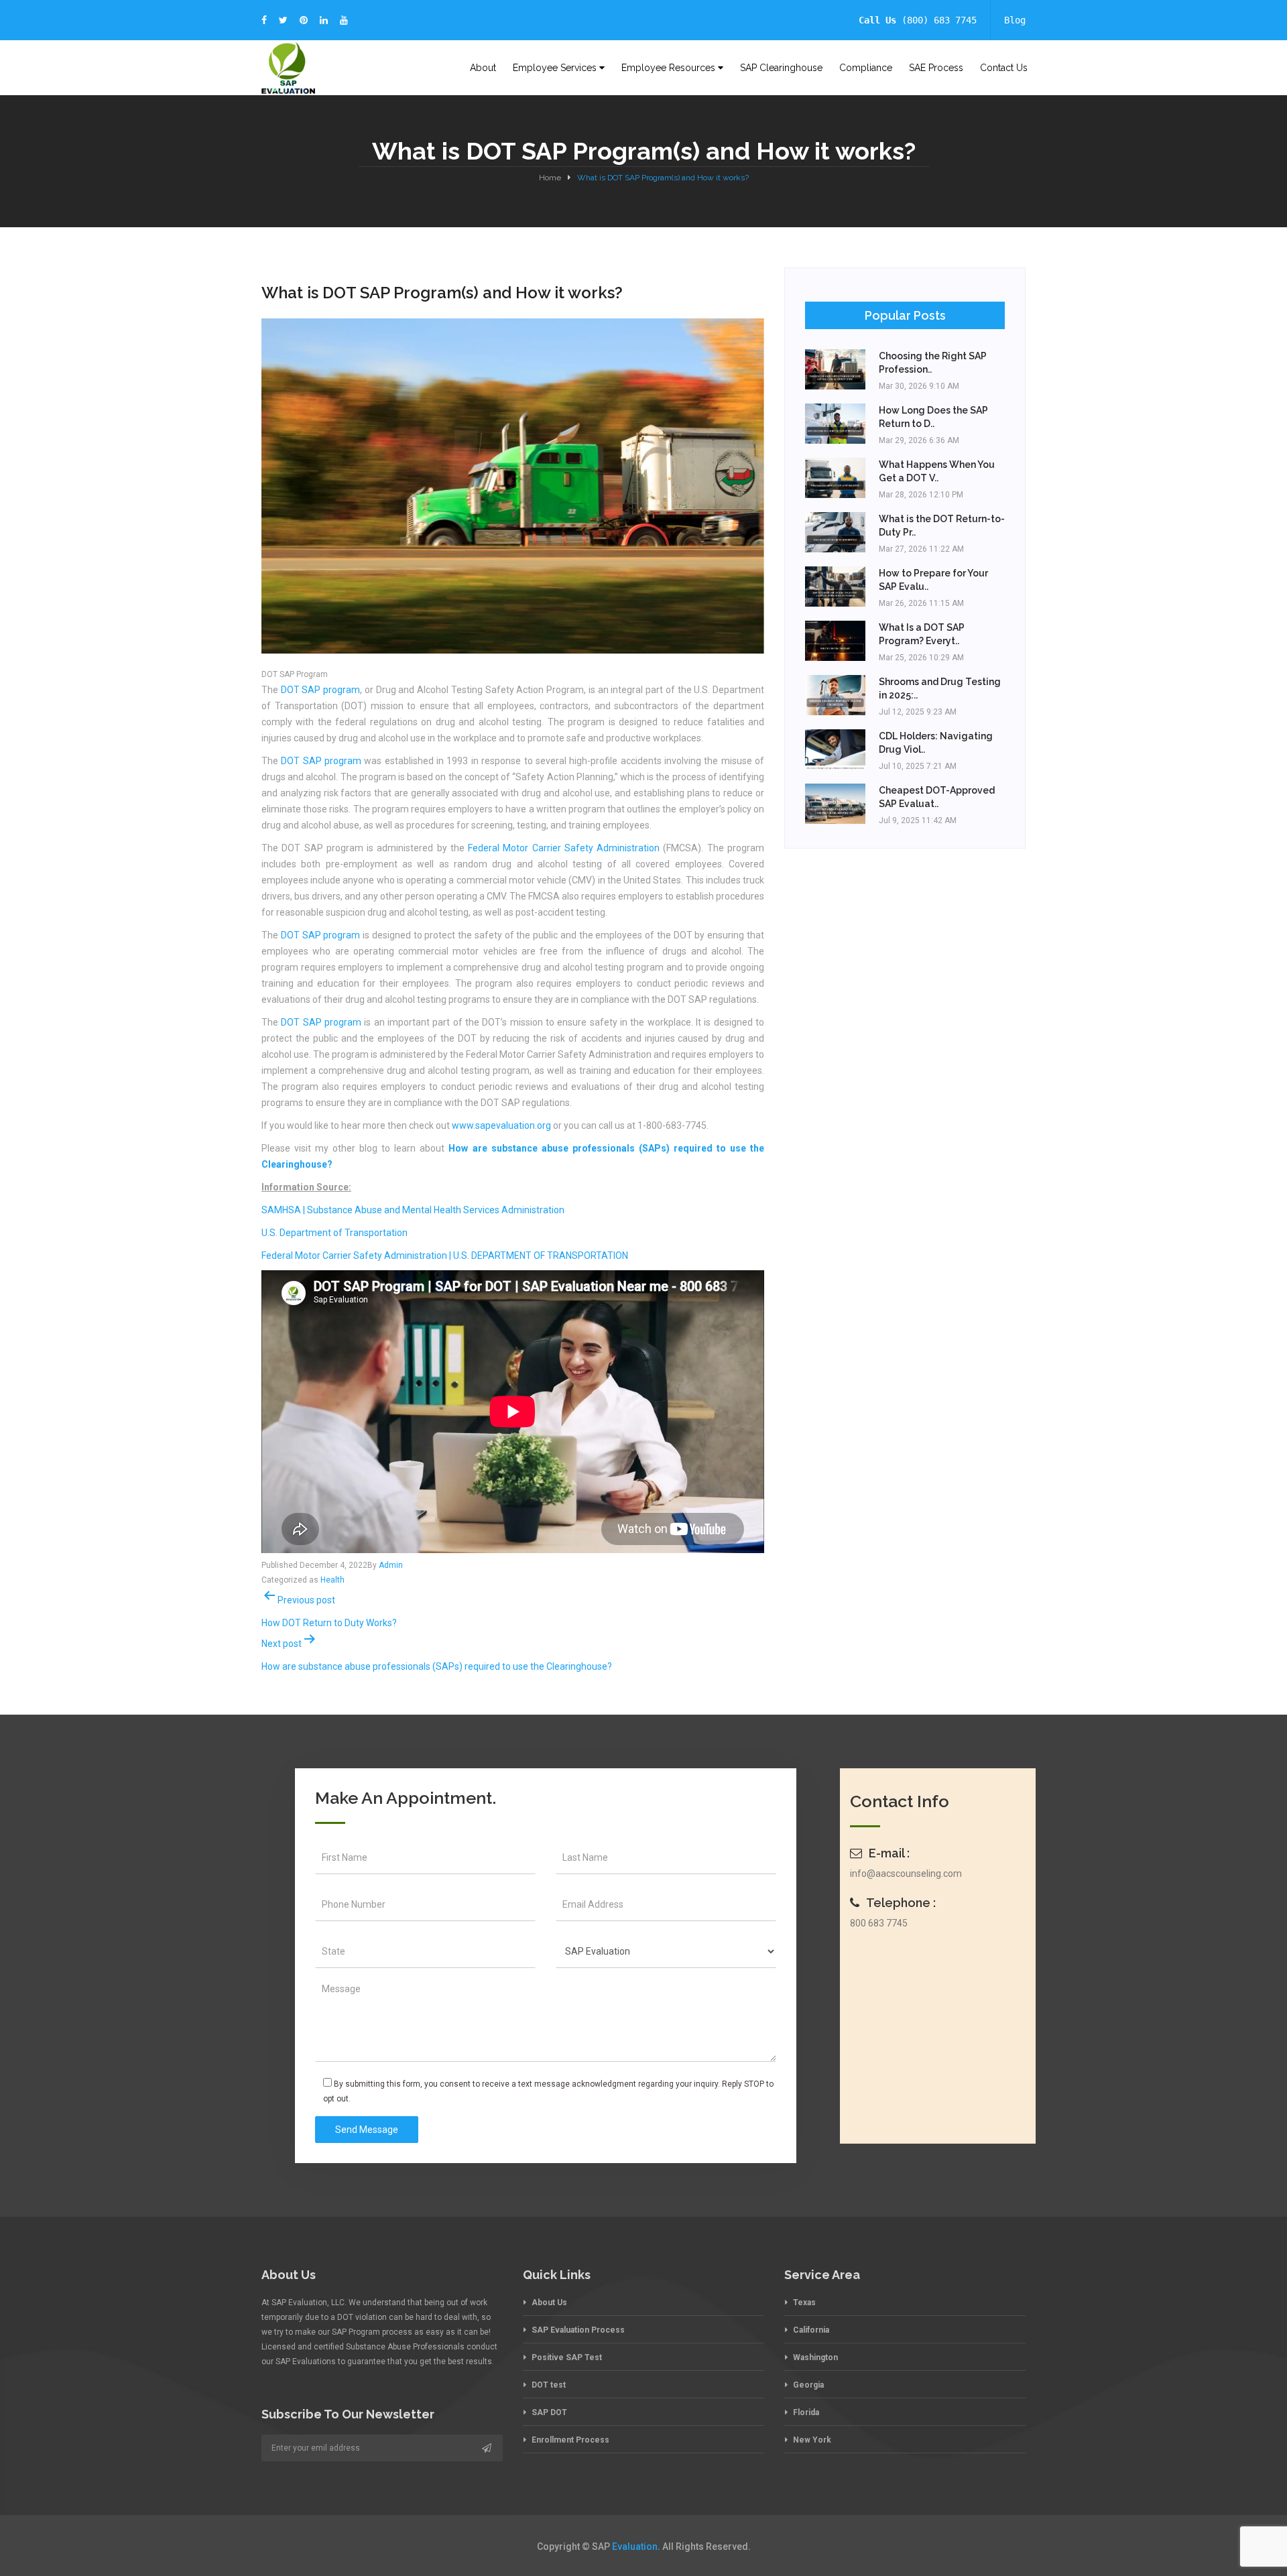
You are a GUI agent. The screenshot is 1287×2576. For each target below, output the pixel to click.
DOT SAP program (320, 690)
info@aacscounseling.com (906, 1874)
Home (550, 178)
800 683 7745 (879, 1923)
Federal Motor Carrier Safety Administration (564, 848)
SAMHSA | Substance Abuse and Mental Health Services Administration (413, 1210)
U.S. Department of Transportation (334, 1233)
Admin (391, 1565)
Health (332, 1580)
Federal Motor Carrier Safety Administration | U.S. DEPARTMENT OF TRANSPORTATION (445, 1255)
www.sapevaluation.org (501, 1125)
